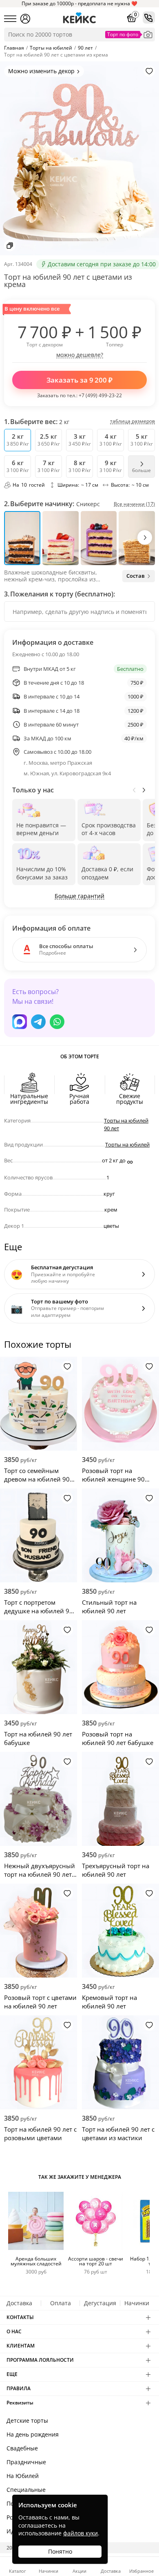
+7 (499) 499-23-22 (100, 395)
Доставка (19, 2303)
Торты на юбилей (127, 1144)
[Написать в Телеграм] (38, 1022)
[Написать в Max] (20, 1022)
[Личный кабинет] (25, 19)
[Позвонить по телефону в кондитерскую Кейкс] (149, 17)
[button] (145, 537)
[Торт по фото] (148, 35)
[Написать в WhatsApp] (57, 1022)
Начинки (137, 2303)
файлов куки (81, 2533)
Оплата (61, 2303)
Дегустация (100, 2303)
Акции (79, 2571)
